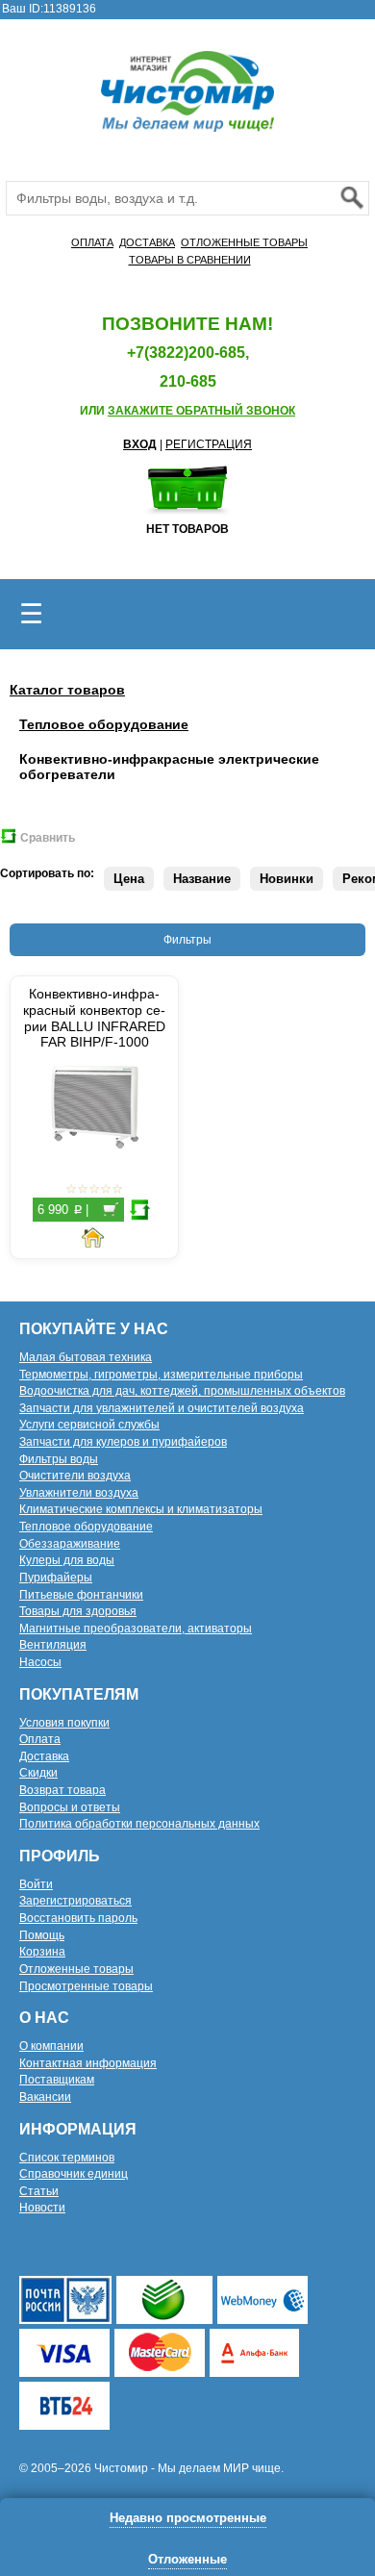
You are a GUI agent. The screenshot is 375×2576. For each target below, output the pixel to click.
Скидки (38, 1773)
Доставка (44, 1756)
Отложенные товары (76, 1969)
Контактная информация (88, 2063)
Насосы (40, 1662)
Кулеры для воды (67, 1560)
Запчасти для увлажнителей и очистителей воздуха (162, 1408)
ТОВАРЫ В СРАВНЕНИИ (190, 260)
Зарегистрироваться (75, 1901)
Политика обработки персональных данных (139, 1824)
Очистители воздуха (75, 1476)
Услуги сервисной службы (89, 1425)
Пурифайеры (56, 1578)
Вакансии (45, 2097)
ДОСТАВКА (147, 242)
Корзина (42, 1952)
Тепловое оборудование (104, 724)
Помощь (42, 1935)
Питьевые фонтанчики (81, 1595)
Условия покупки (64, 1723)
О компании (51, 2046)
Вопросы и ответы (70, 1807)
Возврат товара (62, 1790)
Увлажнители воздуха (79, 1493)
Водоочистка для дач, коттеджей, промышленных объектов (182, 1391)
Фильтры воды (59, 1459)
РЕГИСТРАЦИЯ (209, 444)
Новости (42, 2208)
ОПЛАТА (92, 242)
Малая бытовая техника (86, 1357)
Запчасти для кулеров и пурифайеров (123, 1442)
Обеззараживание (70, 1544)
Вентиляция (53, 1645)
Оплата (40, 1739)
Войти (36, 1884)
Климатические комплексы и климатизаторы (141, 1509)
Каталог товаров (67, 690)
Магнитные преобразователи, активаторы (136, 1629)
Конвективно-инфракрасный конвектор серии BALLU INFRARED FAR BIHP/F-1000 (94, 1018)
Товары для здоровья (78, 1611)
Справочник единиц (74, 2174)
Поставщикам (57, 2080)
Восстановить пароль (78, 1918)
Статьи (39, 2191)
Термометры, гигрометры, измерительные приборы (161, 1375)
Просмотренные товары (86, 1986)
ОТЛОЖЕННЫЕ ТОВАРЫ (244, 242)
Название (202, 879)
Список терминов (67, 2158)
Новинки (287, 879)
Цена (129, 879)
